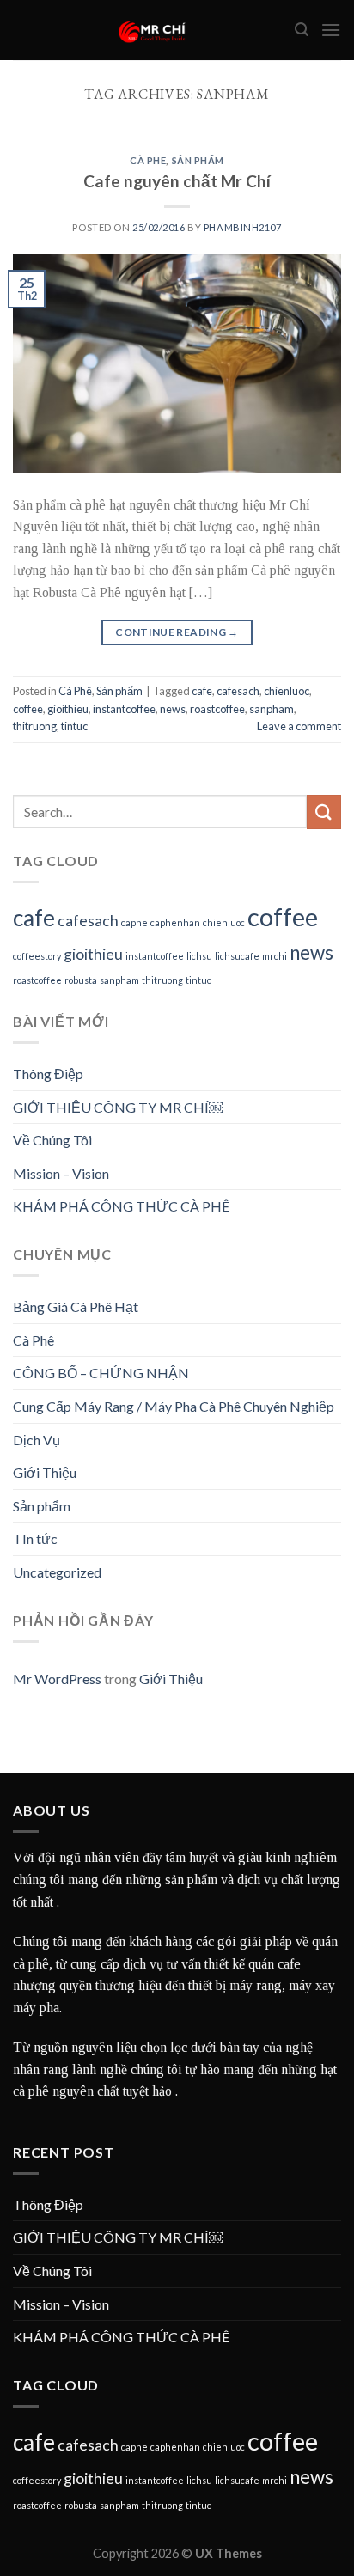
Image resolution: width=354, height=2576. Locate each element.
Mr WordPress (57, 1679)
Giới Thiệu (45, 1472)
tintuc (74, 726)
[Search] (302, 30)
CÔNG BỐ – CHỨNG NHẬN (101, 1373)
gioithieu (68, 709)
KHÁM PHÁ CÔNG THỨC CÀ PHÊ (121, 1206)
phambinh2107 (243, 227)
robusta (81, 980)
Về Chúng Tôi (52, 1140)
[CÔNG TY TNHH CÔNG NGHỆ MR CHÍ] (154, 30)
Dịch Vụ (37, 1440)
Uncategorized (57, 1572)
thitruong (35, 726)
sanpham (272, 709)
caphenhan (175, 922)
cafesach (238, 691)
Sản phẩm (198, 160)
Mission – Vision (61, 1173)
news (173, 709)
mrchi (275, 956)
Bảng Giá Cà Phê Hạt (76, 1306)
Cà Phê (148, 160)
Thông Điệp (48, 1074)
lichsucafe (237, 956)
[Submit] (324, 812)
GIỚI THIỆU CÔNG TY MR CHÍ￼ (118, 1107)
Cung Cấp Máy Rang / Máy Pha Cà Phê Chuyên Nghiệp (174, 1406)
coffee (28, 709)
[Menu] (331, 30)
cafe (202, 691)
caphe (134, 922)
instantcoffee (124, 709)
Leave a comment (299, 726)
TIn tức (35, 1538)
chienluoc (287, 691)
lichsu (199, 956)
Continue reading (177, 632)
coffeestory (37, 956)
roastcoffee (217, 709)
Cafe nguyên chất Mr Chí (177, 181)
